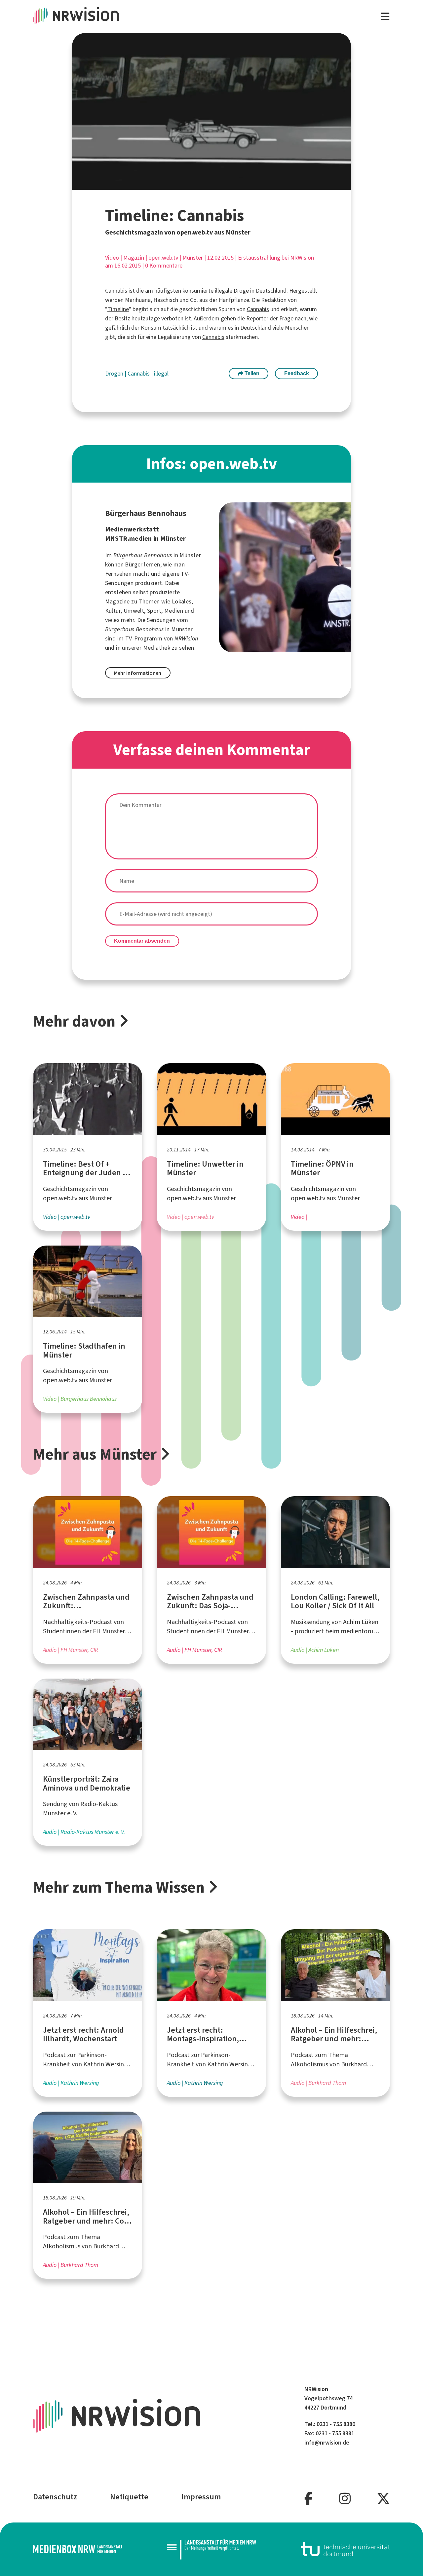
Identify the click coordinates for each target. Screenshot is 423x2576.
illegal (161, 374)
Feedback (297, 373)
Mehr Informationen (138, 673)
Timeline (118, 309)
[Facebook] (308, 2499)
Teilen (251, 373)
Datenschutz (55, 2497)
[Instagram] (345, 2499)
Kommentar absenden (142, 941)
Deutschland (271, 291)
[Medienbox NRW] (78, 2549)
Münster (193, 258)
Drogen (115, 374)
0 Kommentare (164, 266)
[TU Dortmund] (345, 2549)
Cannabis (116, 291)
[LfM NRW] (211, 2549)
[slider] (197, 185)
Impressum (201, 2497)
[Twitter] (383, 2499)
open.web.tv (163, 258)
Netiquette (129, 2497)
